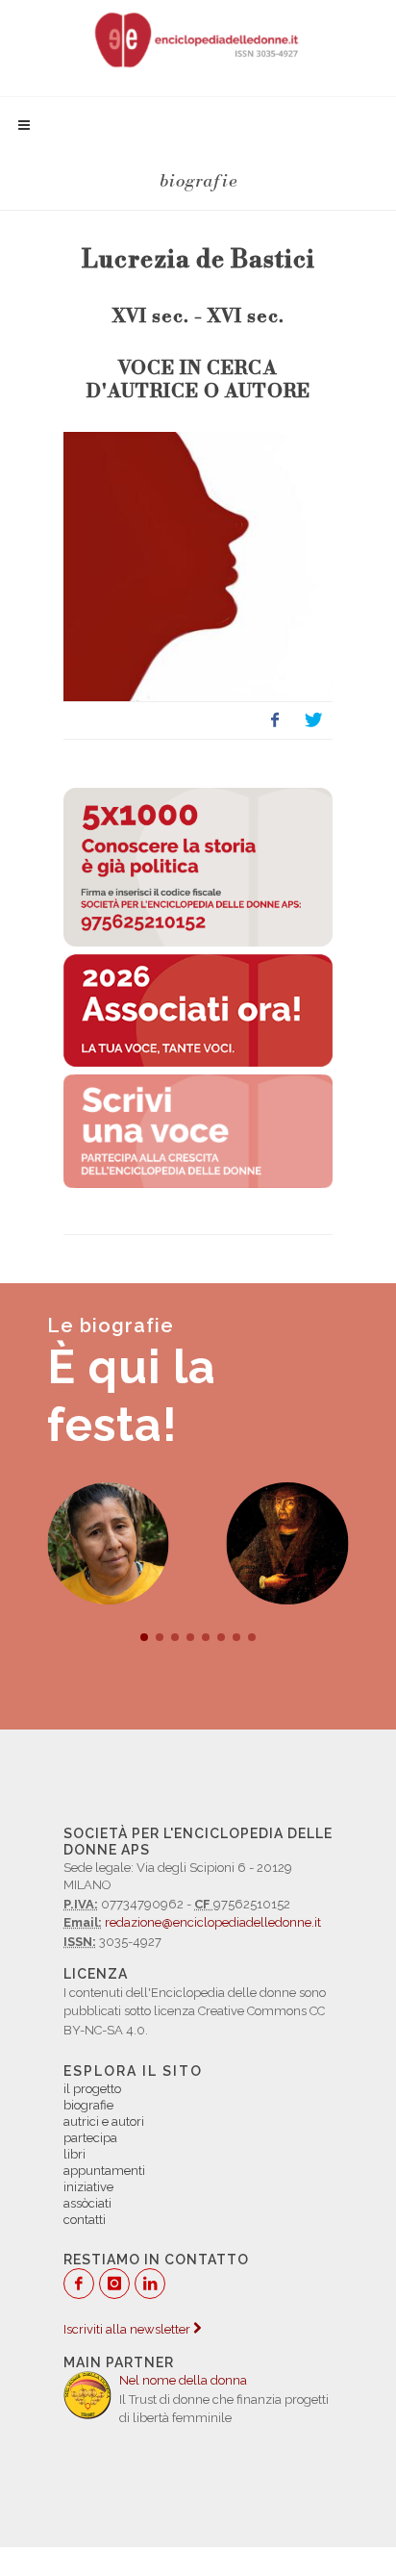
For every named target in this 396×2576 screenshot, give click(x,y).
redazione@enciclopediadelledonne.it (213, 1922)
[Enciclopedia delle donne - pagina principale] (198, 38)
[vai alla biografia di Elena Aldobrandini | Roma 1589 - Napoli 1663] (288, 1543)
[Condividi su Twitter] (313, 720)
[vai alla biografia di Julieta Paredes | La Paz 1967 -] (108, 1543)
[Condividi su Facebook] (275, 720)
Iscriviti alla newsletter (128, 2329)
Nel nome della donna (183, 2380)
